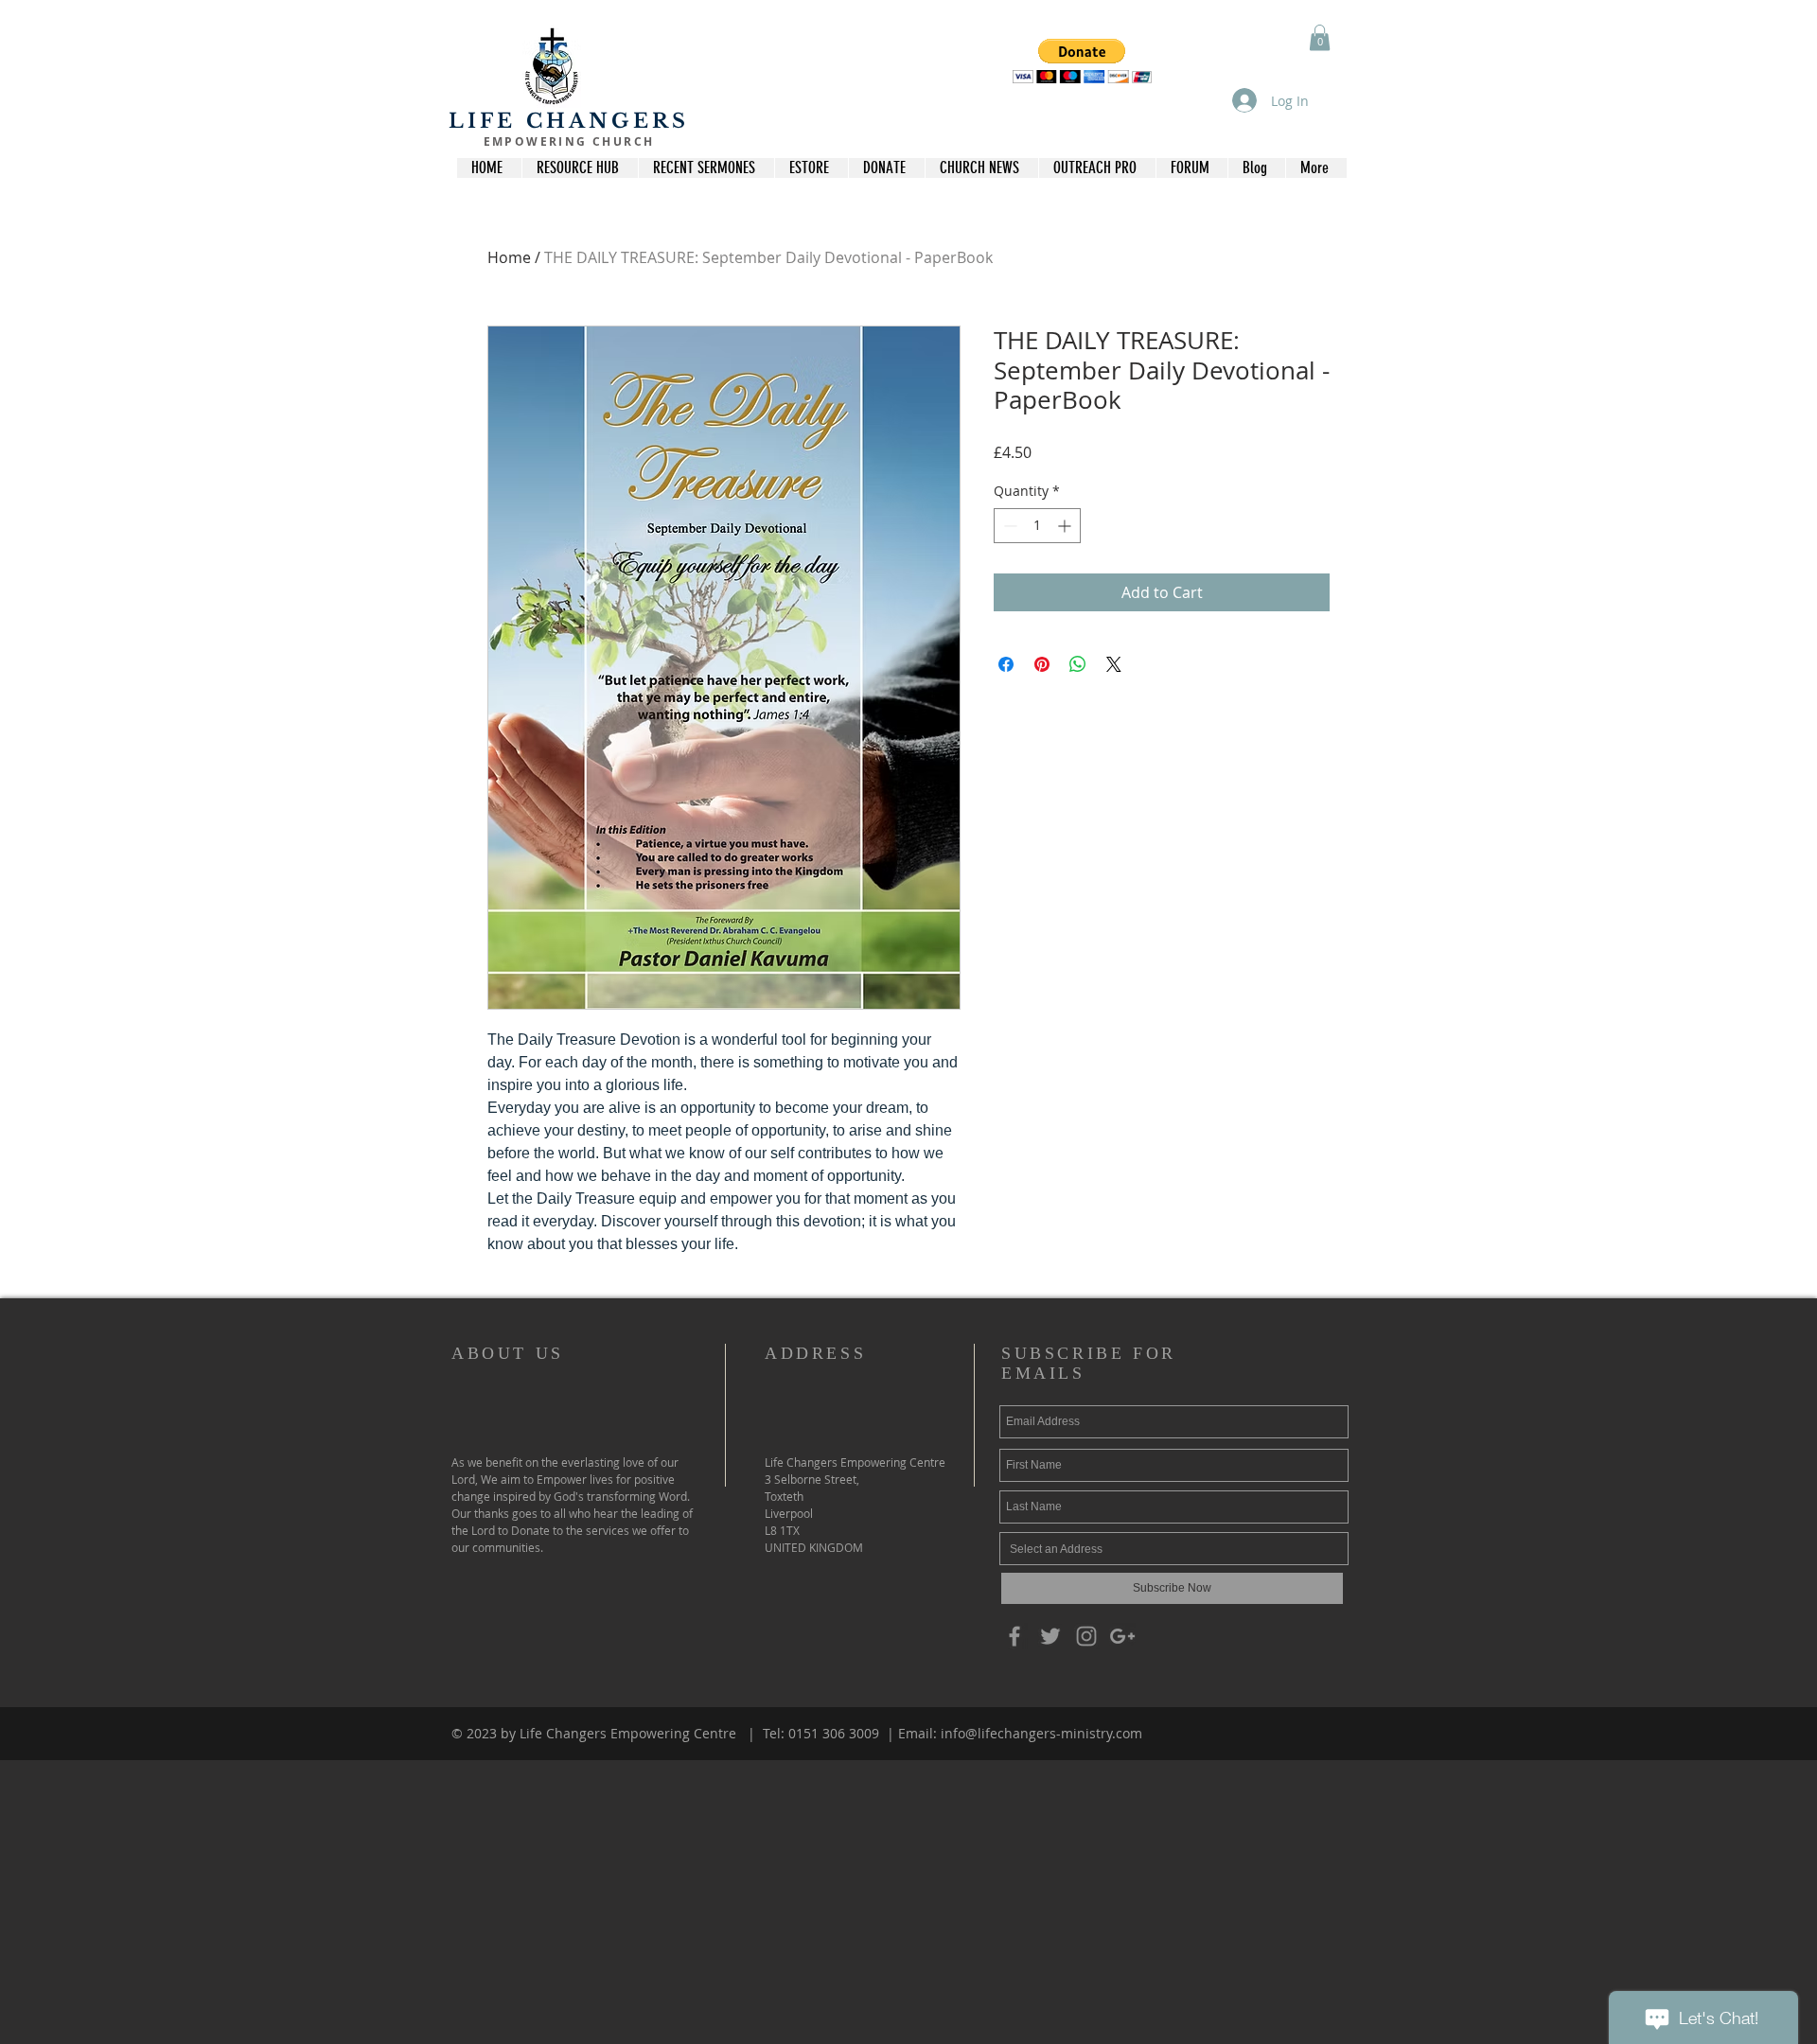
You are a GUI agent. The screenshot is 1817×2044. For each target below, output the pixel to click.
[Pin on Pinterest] (1042, 664)
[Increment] (1066, 526)
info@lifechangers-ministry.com (1041, 1733)
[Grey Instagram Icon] (1086, 1636)
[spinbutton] (1037, 526)
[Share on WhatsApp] (1078, 664)
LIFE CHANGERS (569, 121)
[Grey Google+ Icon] (1122, 1636)
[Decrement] (1008, 526)
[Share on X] (1114, 664)
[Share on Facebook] (1006, 664)
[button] (1082, 61)
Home (509, 257)
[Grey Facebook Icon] (1014, 1636)
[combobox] (1174, 1549)
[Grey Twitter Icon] (1050, 1636)
